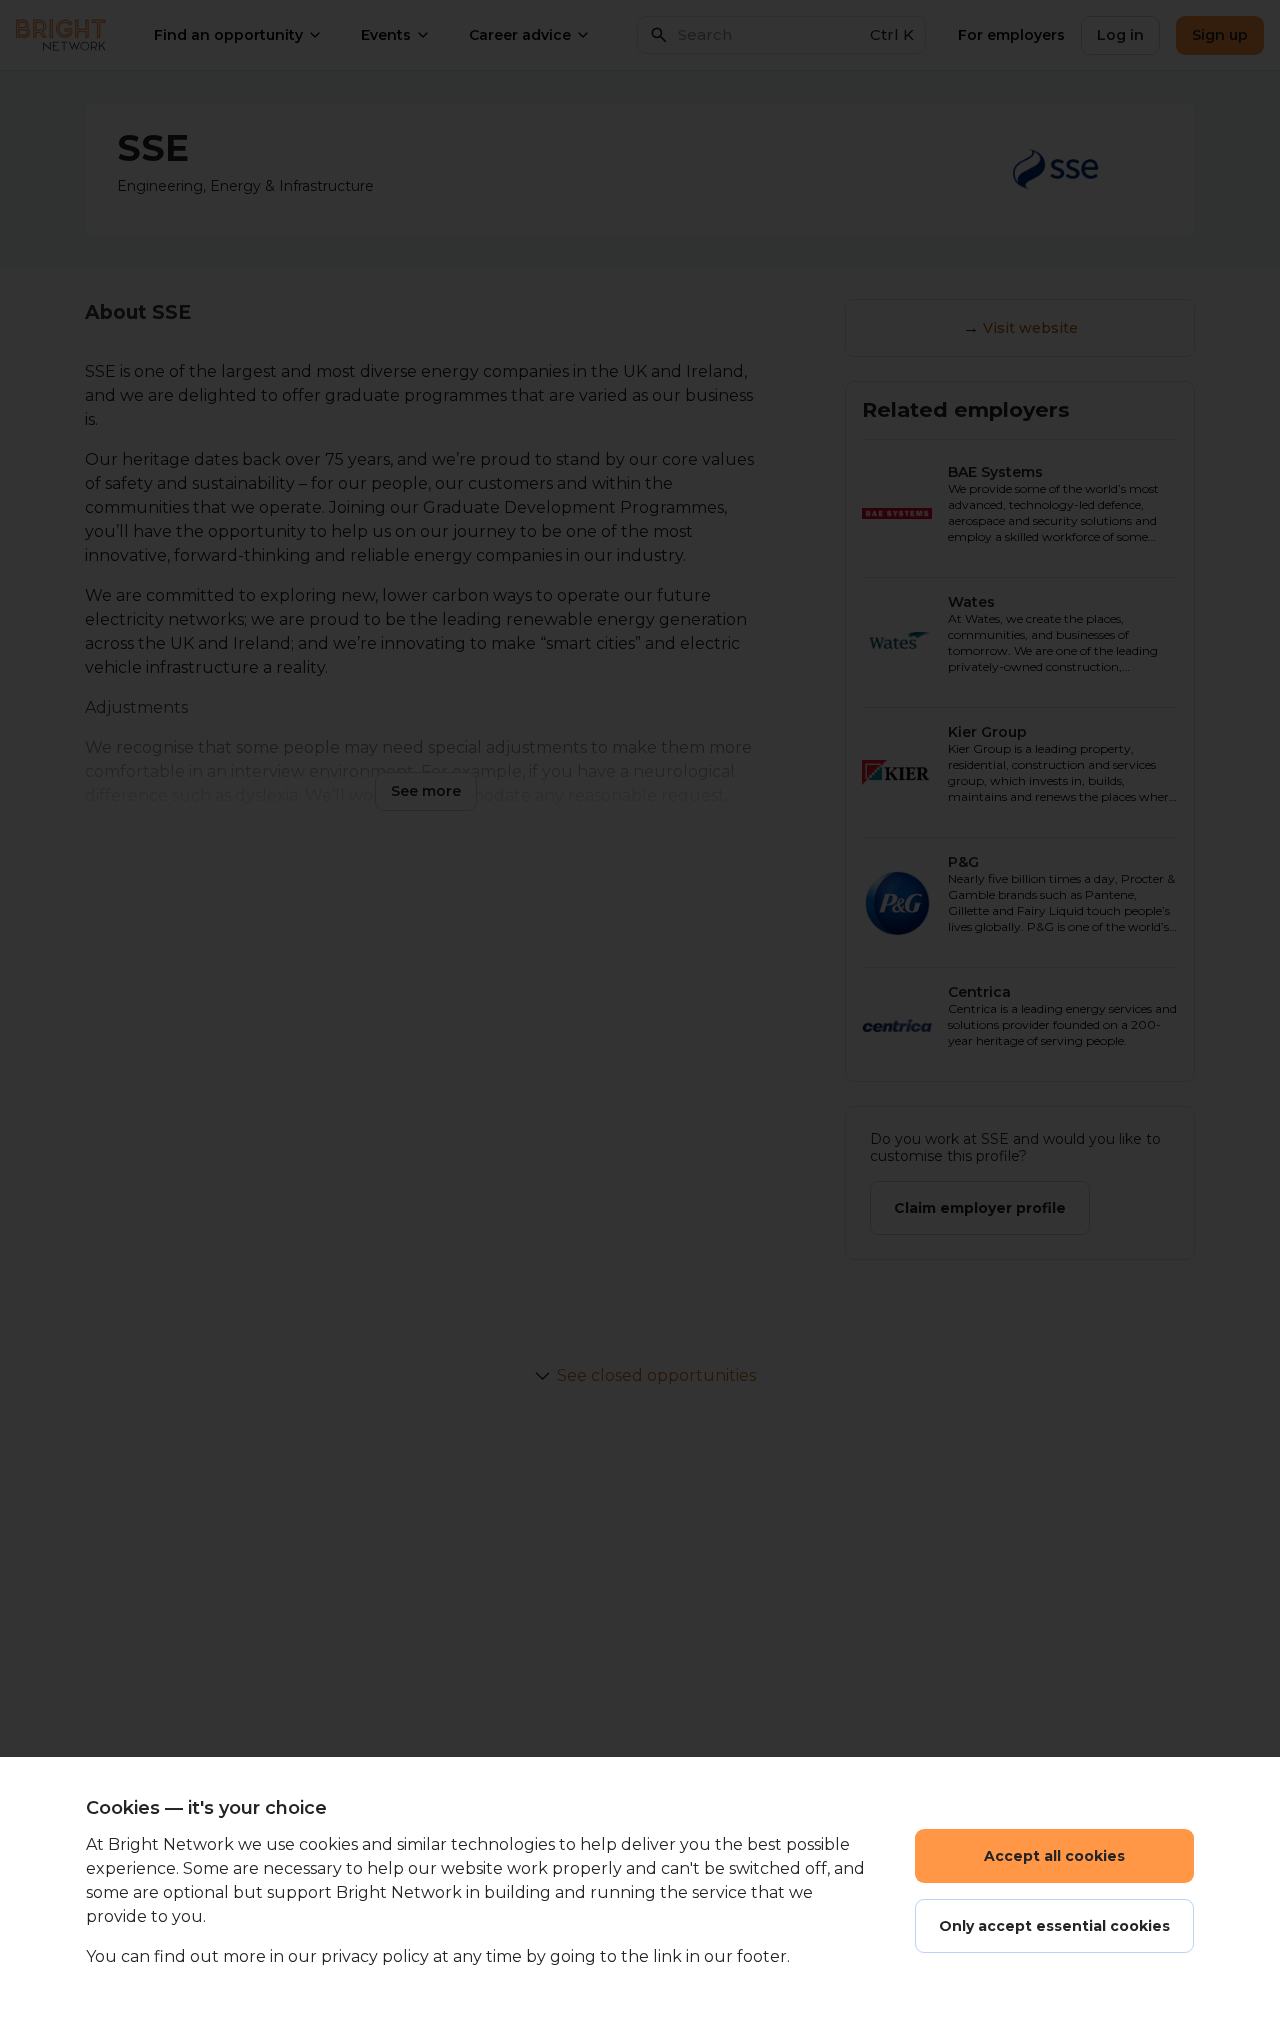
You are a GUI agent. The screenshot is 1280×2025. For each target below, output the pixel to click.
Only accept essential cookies (1054, 1926)
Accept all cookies (1054, 1856)
